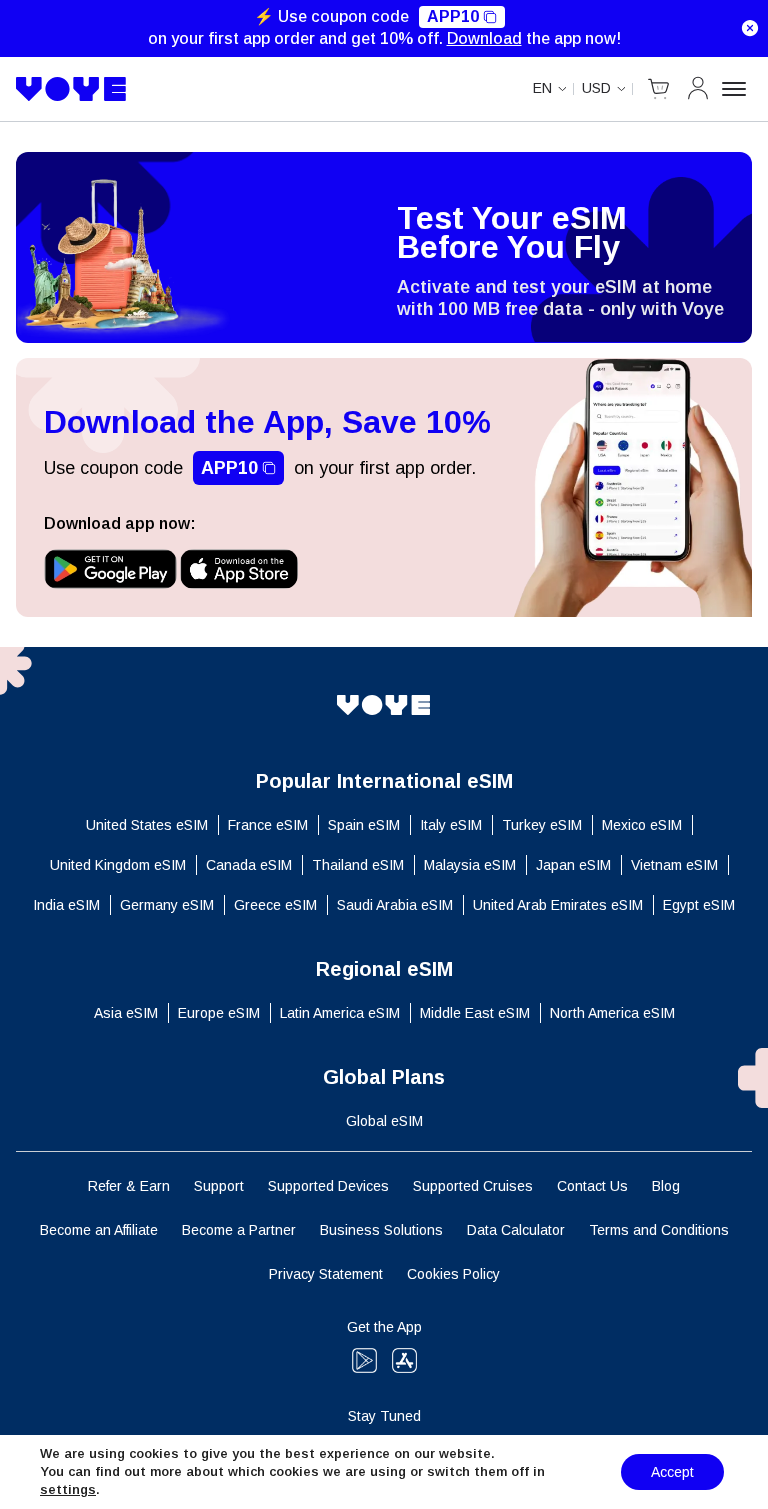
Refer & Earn (129, 1186)
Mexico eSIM (642, 825)
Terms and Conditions (659, 1230)
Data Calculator (516, 1230)
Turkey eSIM (542, 825)
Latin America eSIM (340, 1013)
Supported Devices (328, 1186)
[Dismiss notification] (750, 28)
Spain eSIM (364, 825)
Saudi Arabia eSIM (395, 905)
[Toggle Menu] (737, 89)
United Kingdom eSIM (118, 865)
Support (219, 1186)
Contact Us (592, 1186)
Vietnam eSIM (674, 865)
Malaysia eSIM (470, 865)
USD (596, 88)
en (542, 88)
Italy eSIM (451, 825)
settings (68, 1489)
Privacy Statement (326, 1274)
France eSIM (268, 825)
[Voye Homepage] (71, 89)
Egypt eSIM (699, 905)
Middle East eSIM (475, 1013)
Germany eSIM (167, 905)
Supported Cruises (473, 1186)
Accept (672, 1472)
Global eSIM (384, 1121)
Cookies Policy (453, 1274)
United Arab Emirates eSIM (558, 905)
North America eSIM (612, 1013)
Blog (666, 1186)
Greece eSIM (275, 905)
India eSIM (66, 905)
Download (484, 38)
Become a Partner (239, 1230)
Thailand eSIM (358, 865)
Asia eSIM (126, 1013)
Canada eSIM (249, 865)
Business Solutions (381, 1230)
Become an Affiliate (99, 1230)
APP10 (453, 16)
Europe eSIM (219, 1013)
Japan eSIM (573, 865)
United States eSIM (147, 825)
